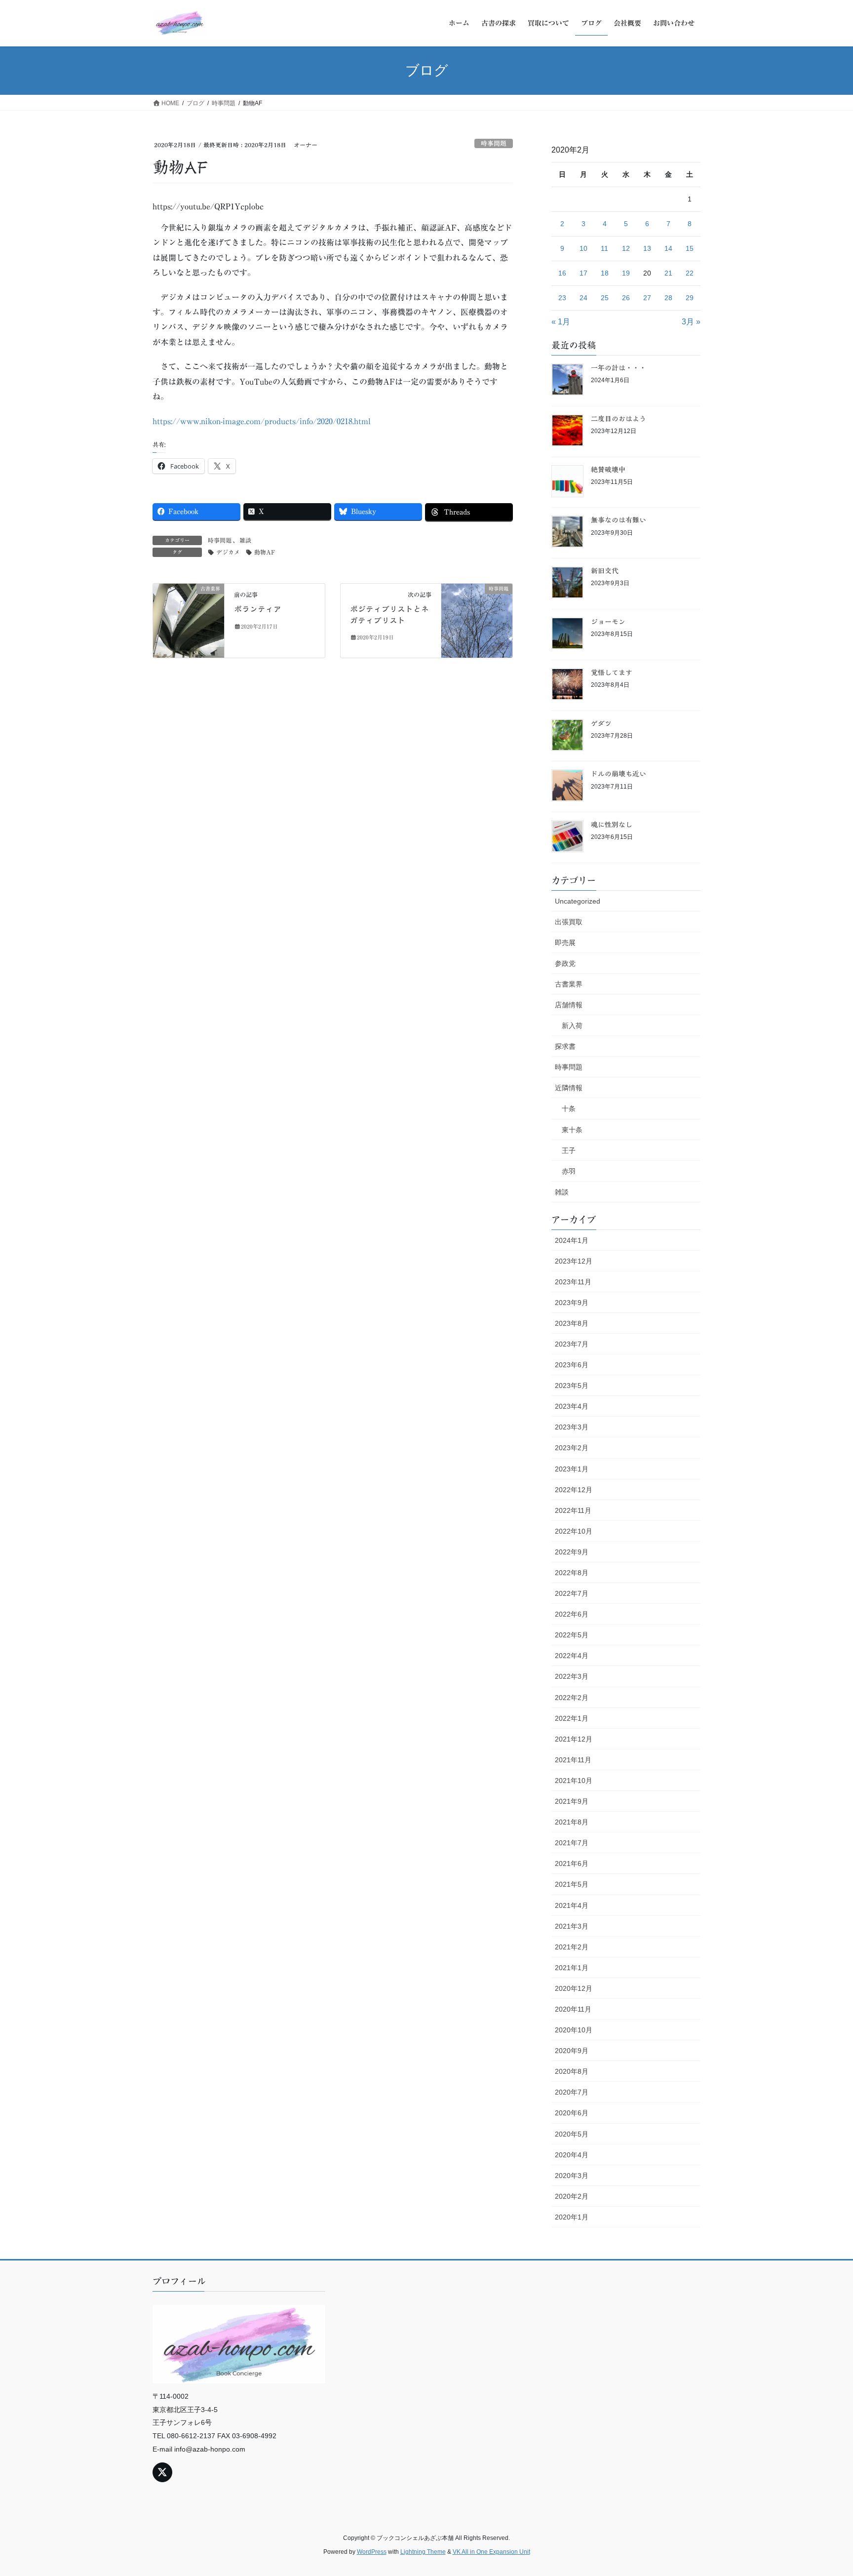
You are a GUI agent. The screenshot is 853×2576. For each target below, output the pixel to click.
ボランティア (258, 609)
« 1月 (561, 322)
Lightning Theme (423, 2552)
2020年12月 (574, 1988)
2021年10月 (574, 1781)
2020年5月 (572, 2134)
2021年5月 (572, 1884)
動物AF (265, 552)
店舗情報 (569, 1005)
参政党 (565, 963)
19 (626, 273)
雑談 (245, 540)
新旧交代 (605, 571)
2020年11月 (573, 2009)
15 (690, 248)
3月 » (691, 322)
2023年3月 (572, 1427)
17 (583, 273)
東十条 (572, 1130)
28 (668, 298)
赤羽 (569, 1171)
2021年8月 (572, 1822)
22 (690, 273)
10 (583, 248)
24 (583, 298)
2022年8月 (572, 1573)
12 (626, 248)
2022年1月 (572, 1718)
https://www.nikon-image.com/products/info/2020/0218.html (262, 421)
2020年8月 (572, 2071)
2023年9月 (572, 1303)
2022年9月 (572, 1552)
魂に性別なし (612, 825)
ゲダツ (601, 723)
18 (605, 273)
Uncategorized (578, 901)
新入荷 (572, 1026)
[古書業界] (189, 620)
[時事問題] (477, 620)
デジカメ (228, 552)
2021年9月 (572, 1801)
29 (690, 298)
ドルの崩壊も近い (619, 774)
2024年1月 (572, 1240)
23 (562, 298)
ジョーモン (608, 622)
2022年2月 (572, 1698)
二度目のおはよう (619, 419)
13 (647, 248)
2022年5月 (572, 1635)
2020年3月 (572, 2176)
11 (604, 248)
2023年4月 (572, 1406)
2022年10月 (574, 1531)
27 (647, 298)
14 (668, 248)
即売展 (565, 943)
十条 (569, 1109)
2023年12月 (574, 1261)
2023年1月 (572, 1469)
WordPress (372, 2552)
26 (626, 298)
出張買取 (569, 922)
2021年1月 (572, 1968)
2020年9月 (572, 2051)
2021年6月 (572, 1863)
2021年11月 (573, 1760)
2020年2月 (572, 2196)
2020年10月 (574, 2030)
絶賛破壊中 (608, 470)
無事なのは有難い (619, 520)
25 (605, 298)
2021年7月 (572, 1843)
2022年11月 (573, 1510)
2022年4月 (572, 1656)
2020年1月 (572, 2217)
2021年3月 (572, 1926)
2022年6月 (572, 1614)
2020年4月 (572, 2155)
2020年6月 (572, 2113)
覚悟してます (612, 673)
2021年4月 (572, 1905)
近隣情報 (569, 1088)
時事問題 (494, 143)
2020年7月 (572, 2092)
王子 (569, 1150)
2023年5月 (572, 1386)
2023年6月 (572, 1365)
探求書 (565, 1046)
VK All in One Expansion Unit (491, 2552)
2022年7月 (572, 1593)
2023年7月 (572, 1344)
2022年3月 (572, 1676)
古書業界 (569, 984)
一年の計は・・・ (619, 368)
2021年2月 (572, 1947)
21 (668, 273)
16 (562, 273)
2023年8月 (572, 1323)
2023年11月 (573, 1282)
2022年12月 (574, 1490)
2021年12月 (574, 1739)
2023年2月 (572, 1448)
